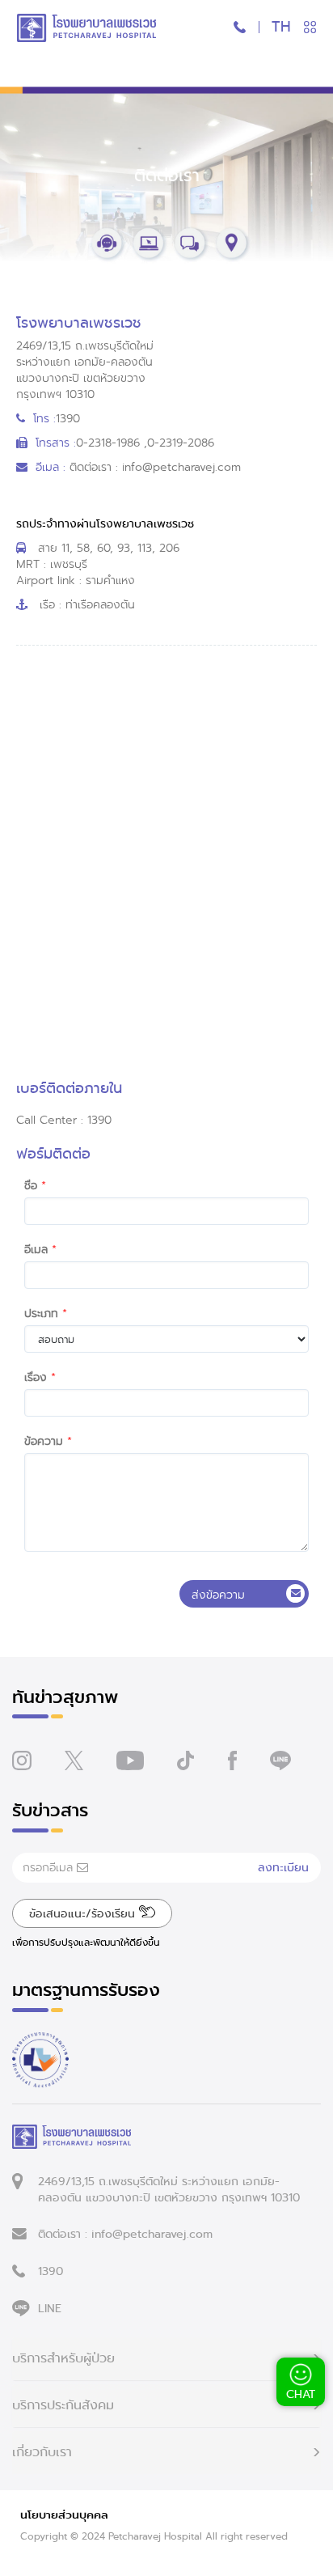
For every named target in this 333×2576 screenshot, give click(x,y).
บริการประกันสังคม (63, 2405)
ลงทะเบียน (283, 1867)
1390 (51, 2271)
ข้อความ (44, 1441)
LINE (50, 2308)
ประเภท (41, 1313)
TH (281, 27)
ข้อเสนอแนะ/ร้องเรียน (84, 1913)
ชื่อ (31, 1185)
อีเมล (36, 1249)
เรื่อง (36, 1377)
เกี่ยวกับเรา (42, 2452)
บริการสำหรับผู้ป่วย (63, 2358)
